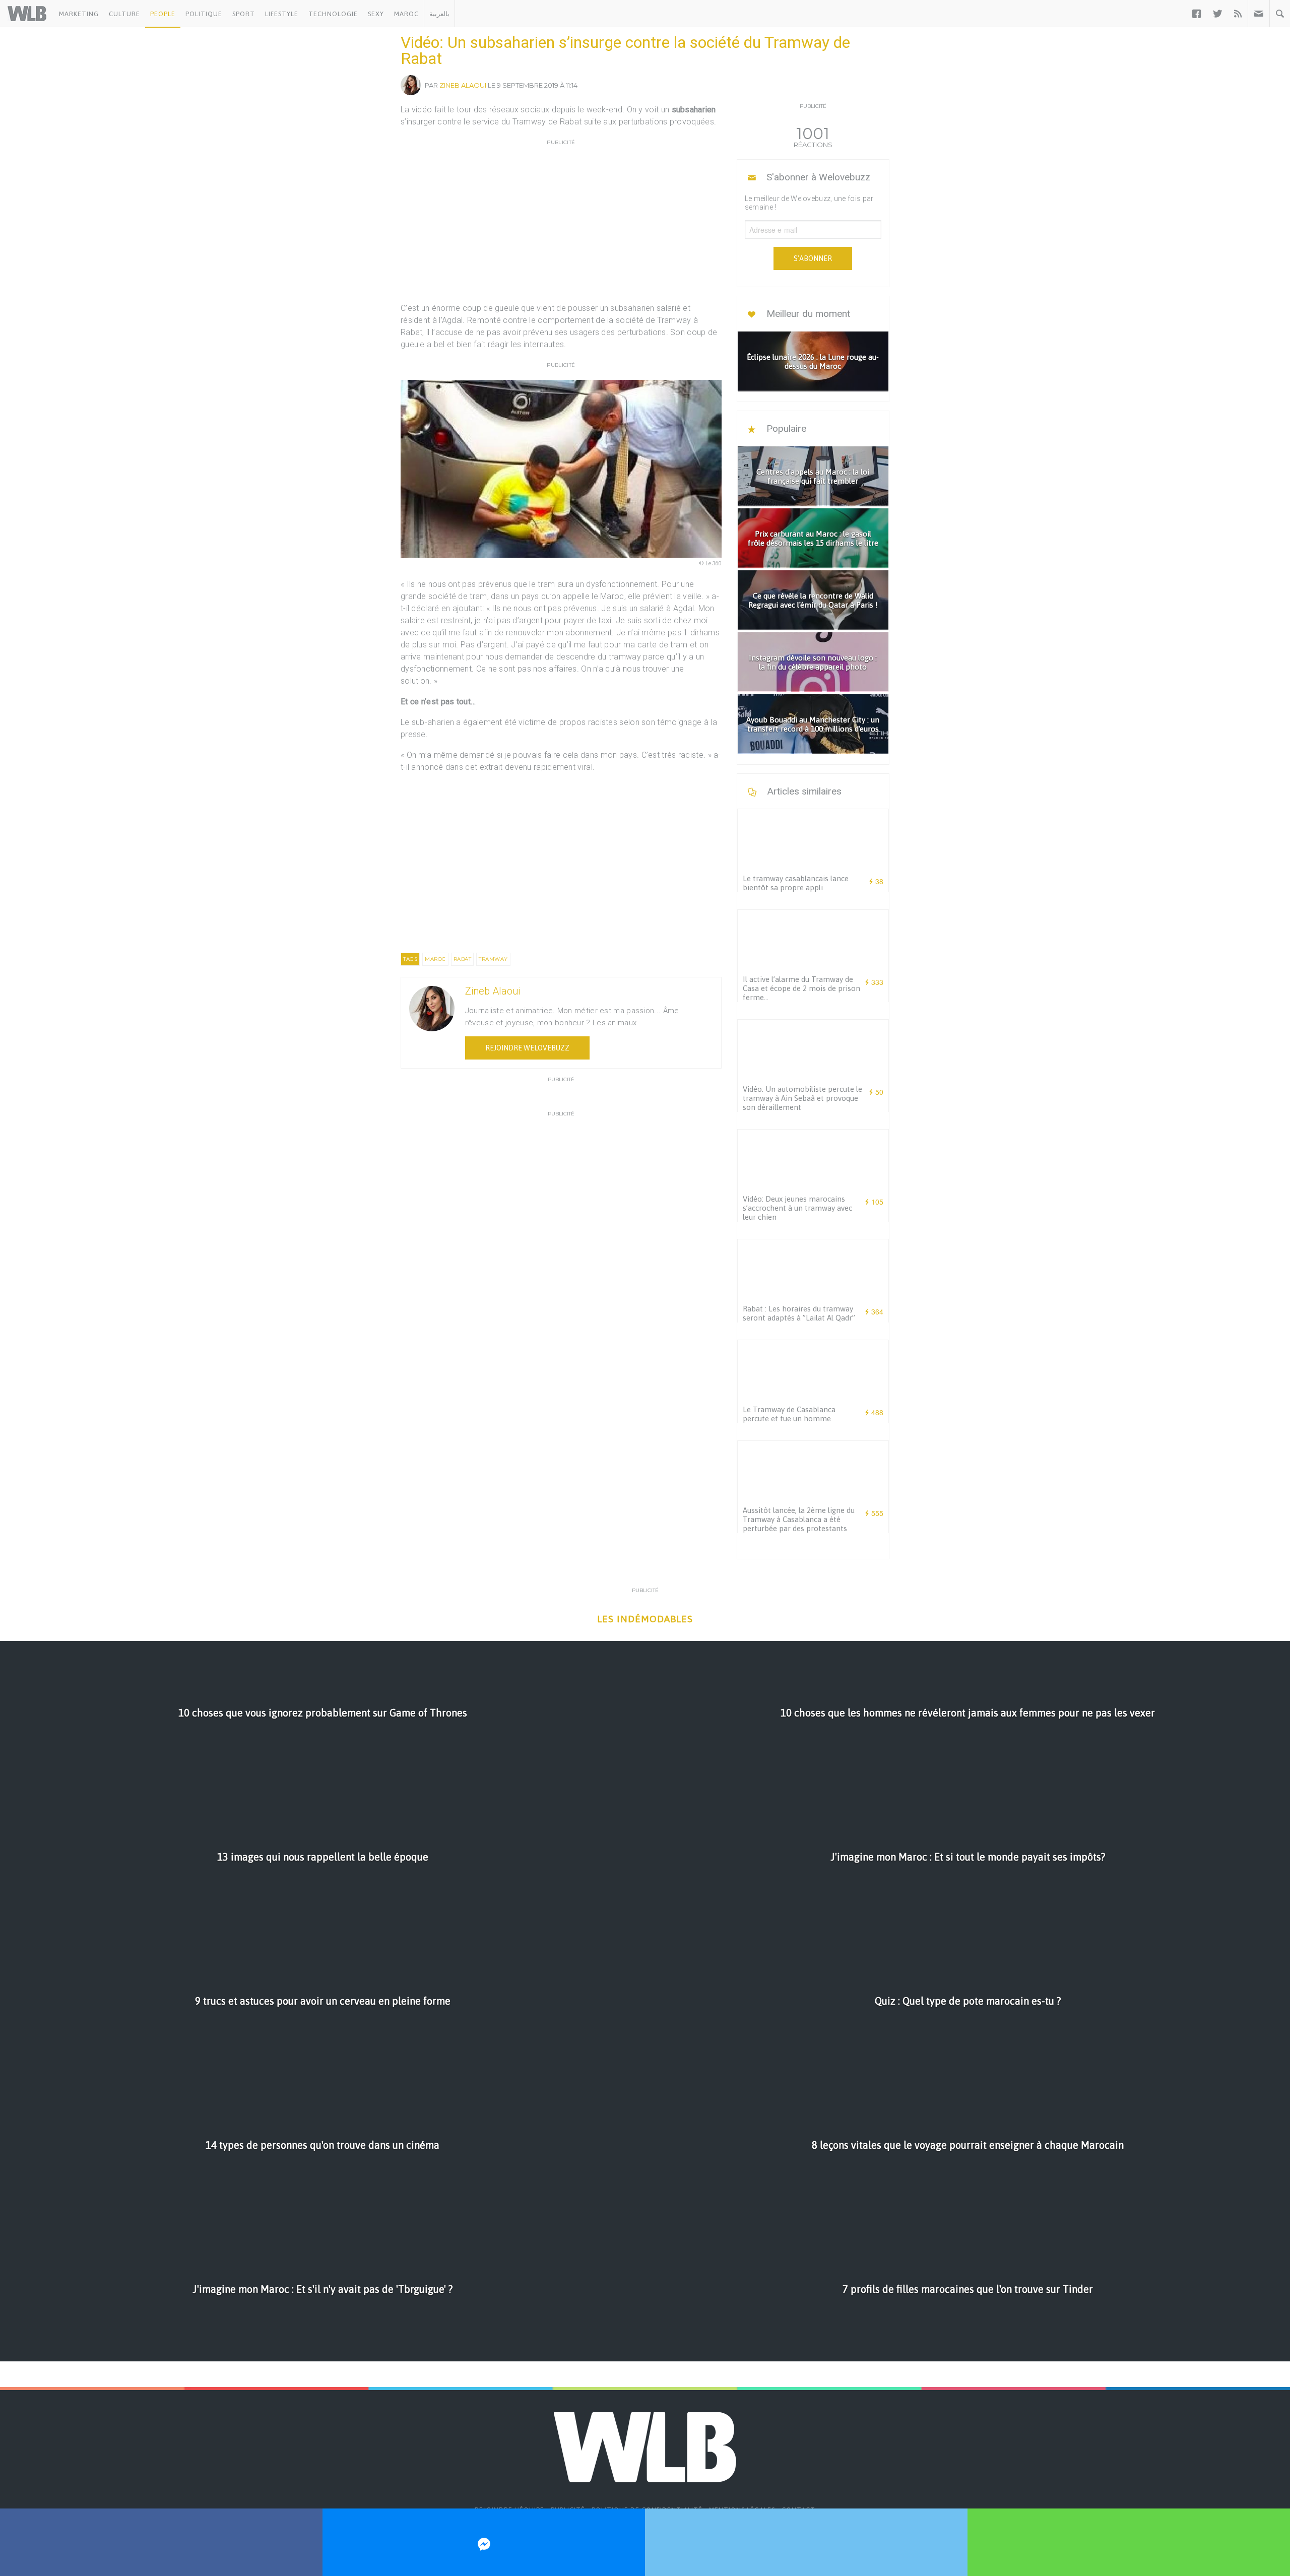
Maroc (406, 14)
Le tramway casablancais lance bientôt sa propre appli (796, 883)
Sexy (376, 14)
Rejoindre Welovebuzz (527, 1048)
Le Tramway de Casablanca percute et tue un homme (789, 1414)
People (163, 14)
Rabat (463, 959)
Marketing (79, 14)
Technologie (333, 14)
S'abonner (813, 258)
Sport (244, 14)
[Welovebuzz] (27, 14)
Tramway (493, 959)
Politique (204, 14)
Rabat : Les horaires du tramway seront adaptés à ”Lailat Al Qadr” (799, 1313)
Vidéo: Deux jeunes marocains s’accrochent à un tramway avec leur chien (797, 1208)
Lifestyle (282, 14)
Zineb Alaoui (463, 85)
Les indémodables (645, 1619)
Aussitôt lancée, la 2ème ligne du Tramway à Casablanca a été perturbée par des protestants (799, 1519)
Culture (124, 14)
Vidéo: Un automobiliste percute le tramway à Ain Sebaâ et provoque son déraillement (802, 1098)
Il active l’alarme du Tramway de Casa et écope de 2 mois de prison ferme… (801, 988)
